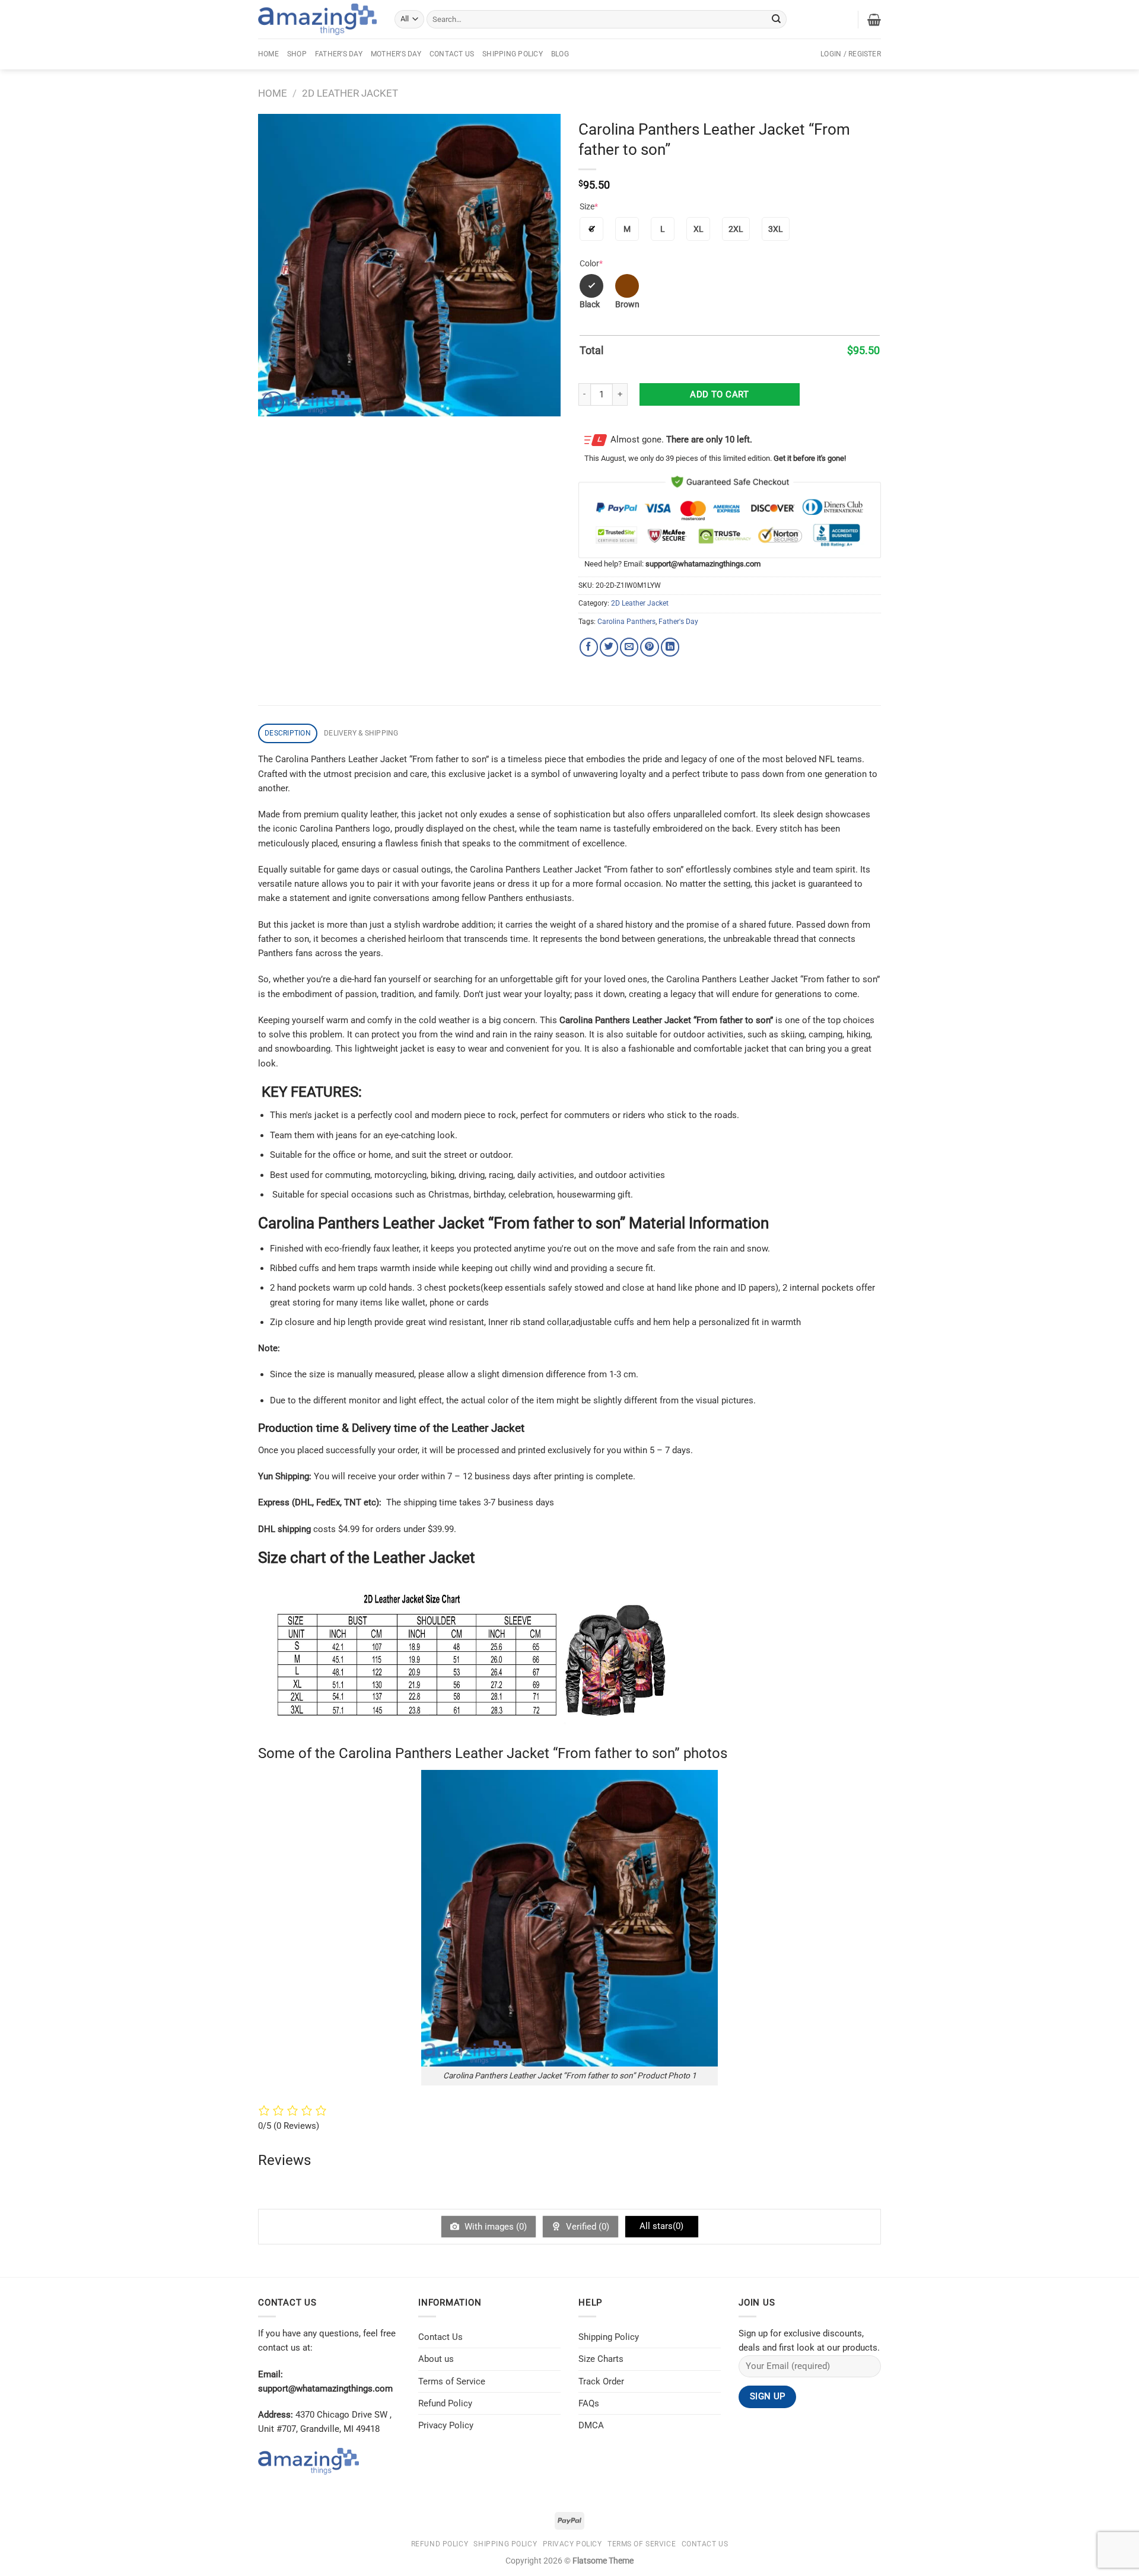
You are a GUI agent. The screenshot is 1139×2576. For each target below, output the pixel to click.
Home (268, 54)
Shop (297, 54)
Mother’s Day (396, 54)
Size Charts (601, 2359)
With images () (494, 2227)
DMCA (591, 2425)
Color (591, 263)
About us (436, 2359)
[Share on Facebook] (589, 647)
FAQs (589, 2403)
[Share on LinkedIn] (670, 647)
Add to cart (719, 394)
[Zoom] (273, 402)
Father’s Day (339, 54)
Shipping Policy (513, 54)
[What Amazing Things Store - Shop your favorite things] (317, 19)
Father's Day (678, 622)
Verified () (586, 2227)
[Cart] (874, 20)
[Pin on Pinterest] (649, 647)
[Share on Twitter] (609, 647)
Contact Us (452, 54)
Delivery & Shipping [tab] (361, 733)
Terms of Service (452, 2381)
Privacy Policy (446, 2425)
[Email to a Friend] (629, 647)
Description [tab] (288, 733)
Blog (560, 54)
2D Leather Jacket (350, 93)
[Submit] (777, 19)
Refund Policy (445, 2403)
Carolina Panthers (626, 622)
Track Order (601, 2381)
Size (589, 206)
